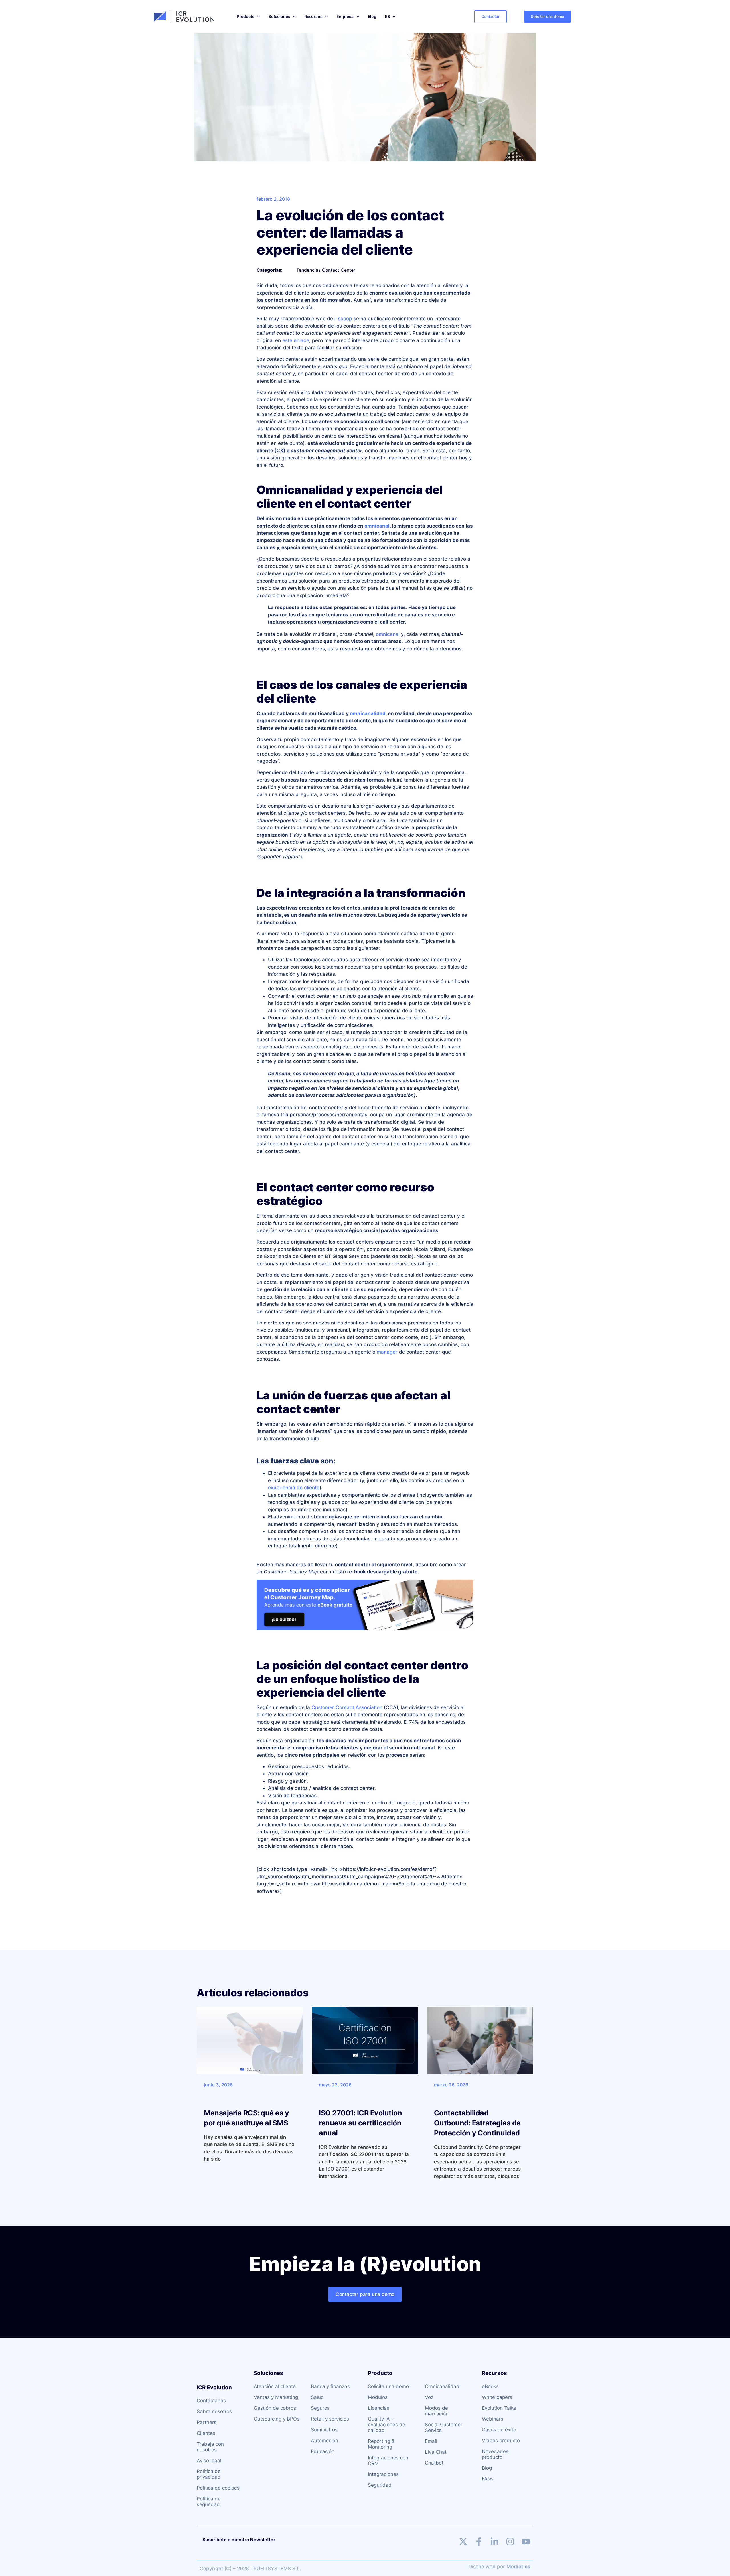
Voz (429, 2397)
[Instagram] (510, 2541)
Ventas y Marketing (276, 2397)
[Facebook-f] (479, 2541)
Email (431, 2441)
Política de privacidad (209, 2474)
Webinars (493, 2419)
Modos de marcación (437, 2411)
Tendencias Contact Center (326, 270)
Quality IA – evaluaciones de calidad (387, 2425)
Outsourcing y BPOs (277, 2419)
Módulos (378, 2397)
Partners (207, 2422)
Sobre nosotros (214, 2411)
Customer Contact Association (347, 1707)
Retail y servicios (330, 2419)
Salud (317, 2397)
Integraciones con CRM (388, 2461)
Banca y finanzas (330, 2386)
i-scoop (343, 319)
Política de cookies (218, 2488)
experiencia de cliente (294, 1488)
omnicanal (377, 526)
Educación (323, 2451)
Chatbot (434, 2463)
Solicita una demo (388, 2386)
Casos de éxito (499, 2430)
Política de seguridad (209, 2502)
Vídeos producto (501, 2441)
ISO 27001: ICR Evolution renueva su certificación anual (360, 2123)
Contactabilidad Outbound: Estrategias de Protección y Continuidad (477, 2123)
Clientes (206, 2433)
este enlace (296, 340)
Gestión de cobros (275, 2408)
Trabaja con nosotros (210, 2447)
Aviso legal (209, 2461)
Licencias (379, 2408)
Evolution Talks (499, 2408)
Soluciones (279, 16)
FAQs (488, 2479)
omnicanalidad (368, 713)
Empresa (345, 16)
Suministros (324, 2430)
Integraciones (383, 2474)
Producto (246, 16)
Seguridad (380, 2485)
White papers (497, 2397)
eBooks (490, 2386)
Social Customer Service (444, 2427)
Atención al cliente (275, 2386)
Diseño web (482, 2567)
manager (387, 1352)
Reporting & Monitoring (381, 2444)
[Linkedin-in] (494, 2541)
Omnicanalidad (442, 2386)
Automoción (325, 2441)
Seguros (320, 2408)
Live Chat (436, 2452)
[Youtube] (526, 2541)
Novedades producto (495, 2454)
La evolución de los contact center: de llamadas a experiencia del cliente (350, 232)
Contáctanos (211, 2401)
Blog (372, 16)
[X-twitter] (463, 2541)
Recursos (313, 16)
